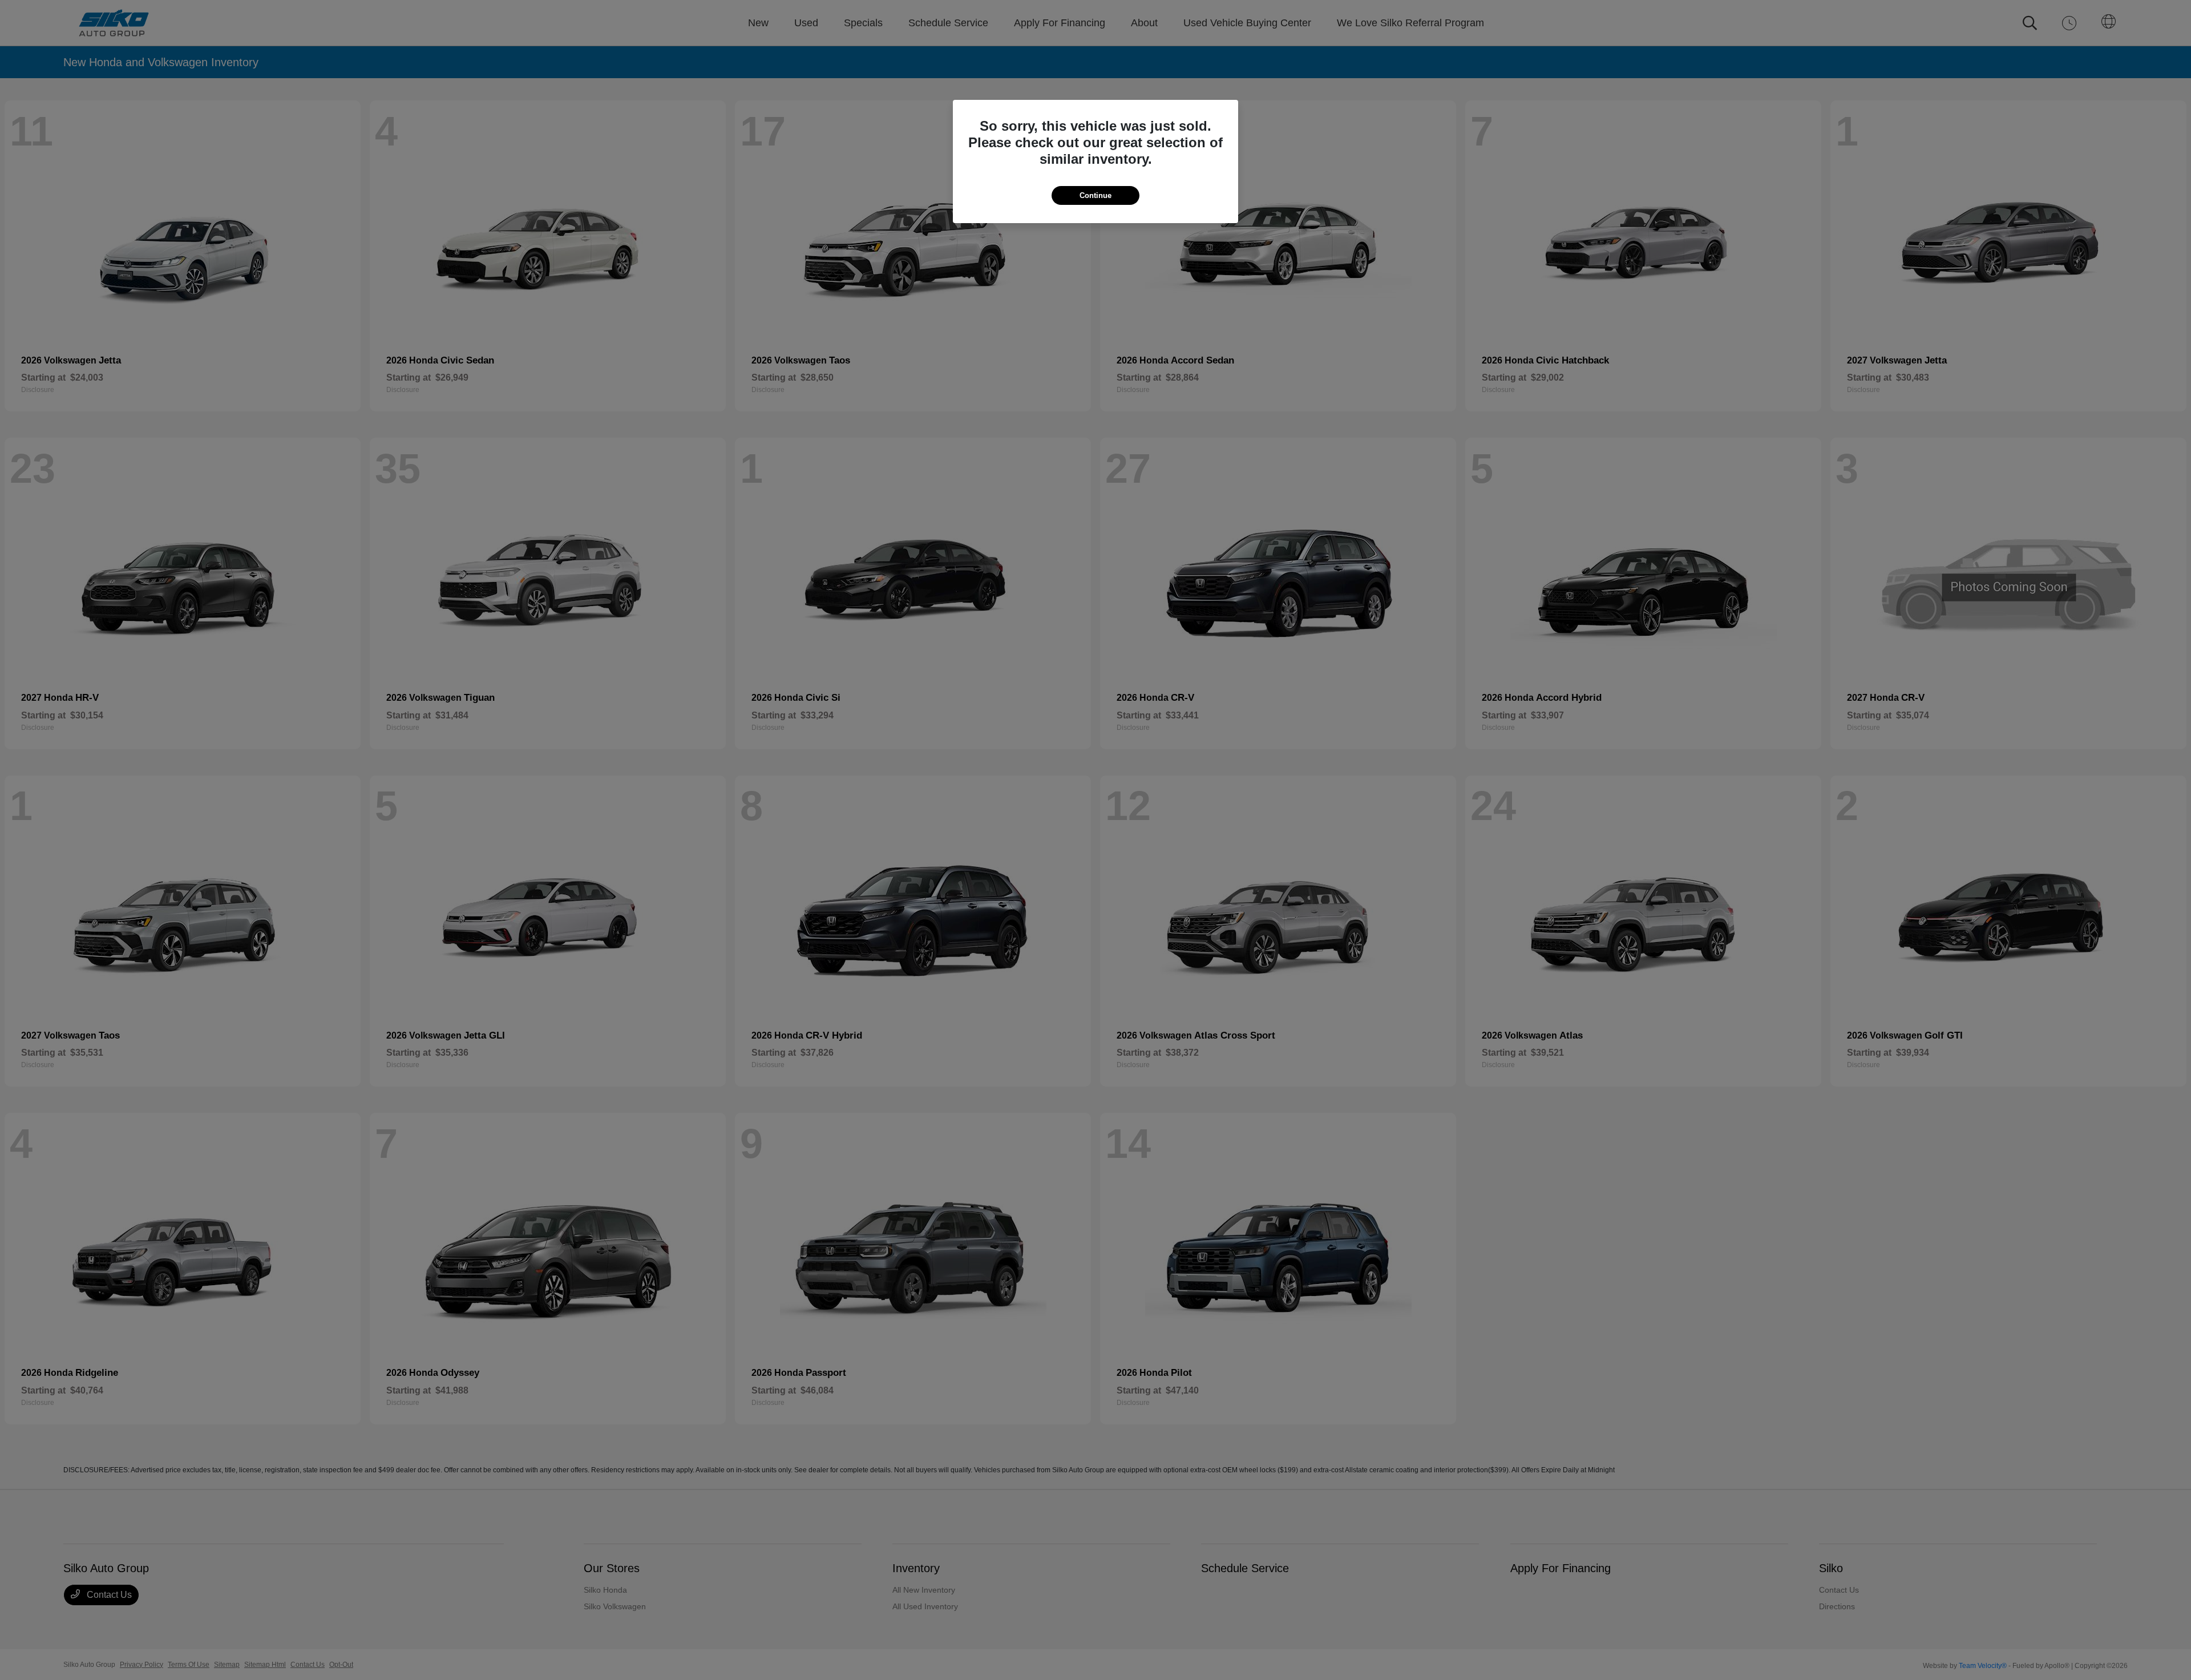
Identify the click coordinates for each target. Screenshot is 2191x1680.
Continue (1095, 195)
